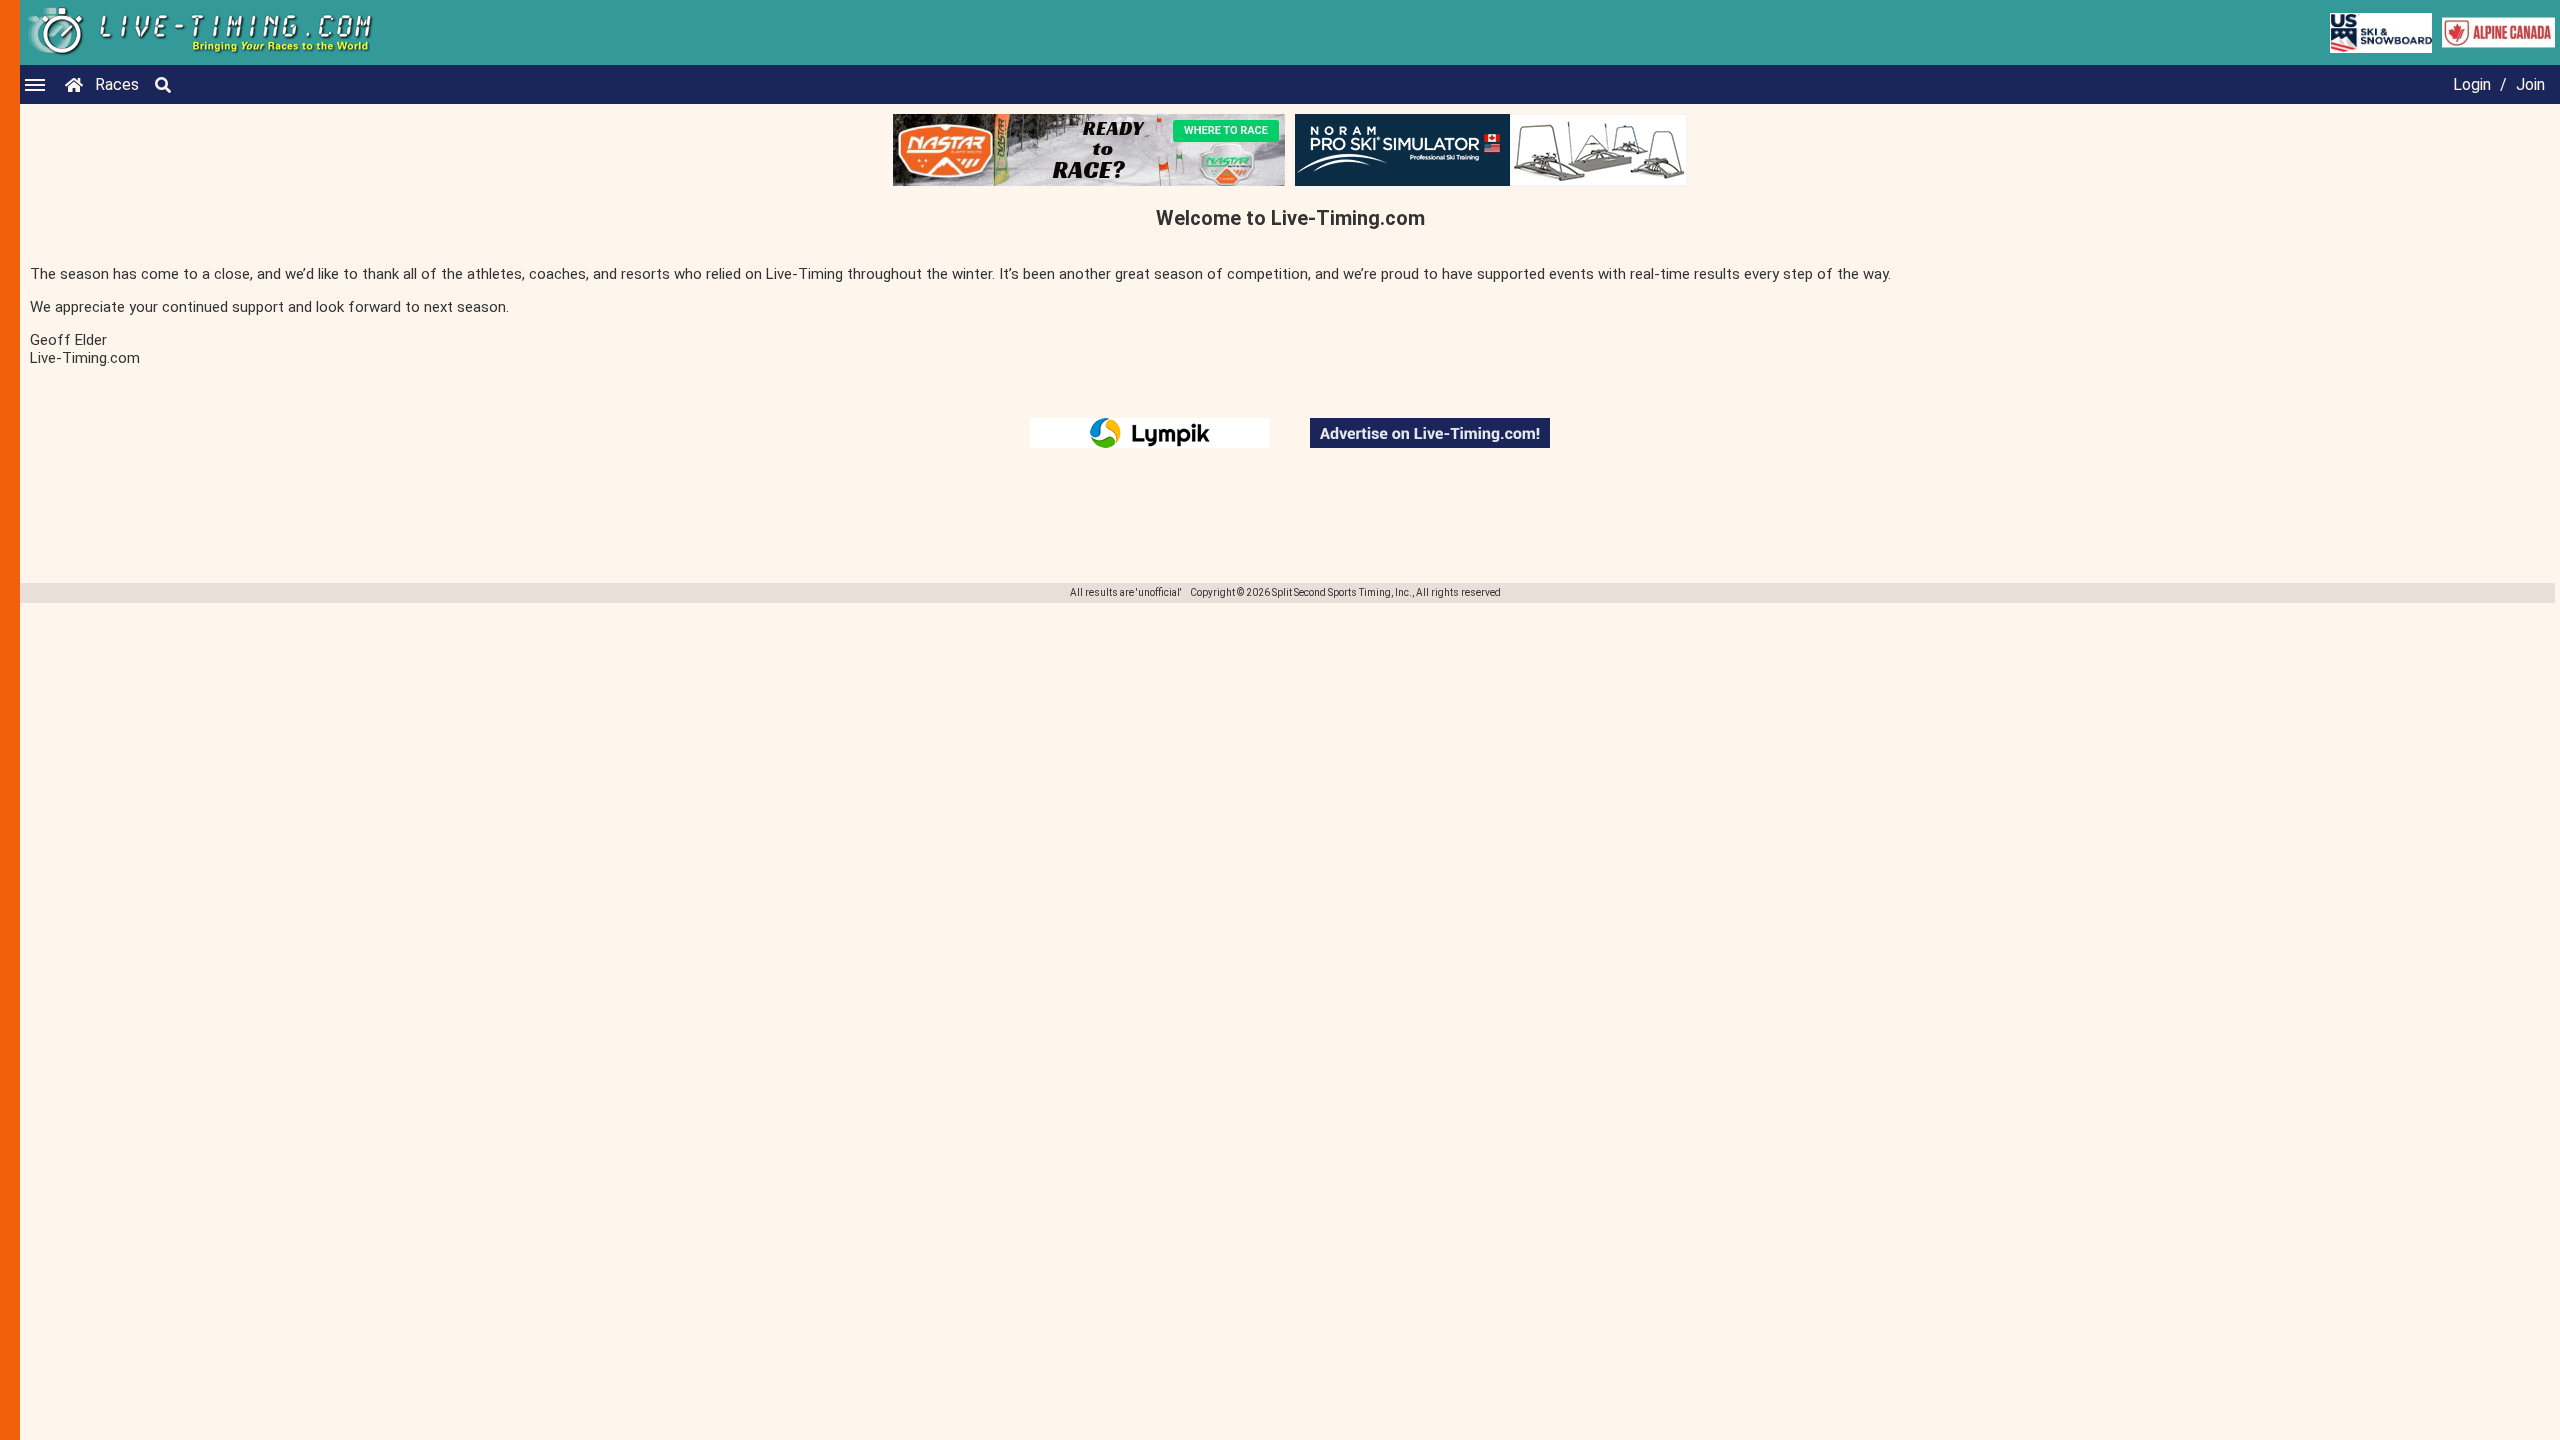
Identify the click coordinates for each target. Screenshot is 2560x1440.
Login (2472, 84)
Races (117, 84)
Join (2530, 84)
